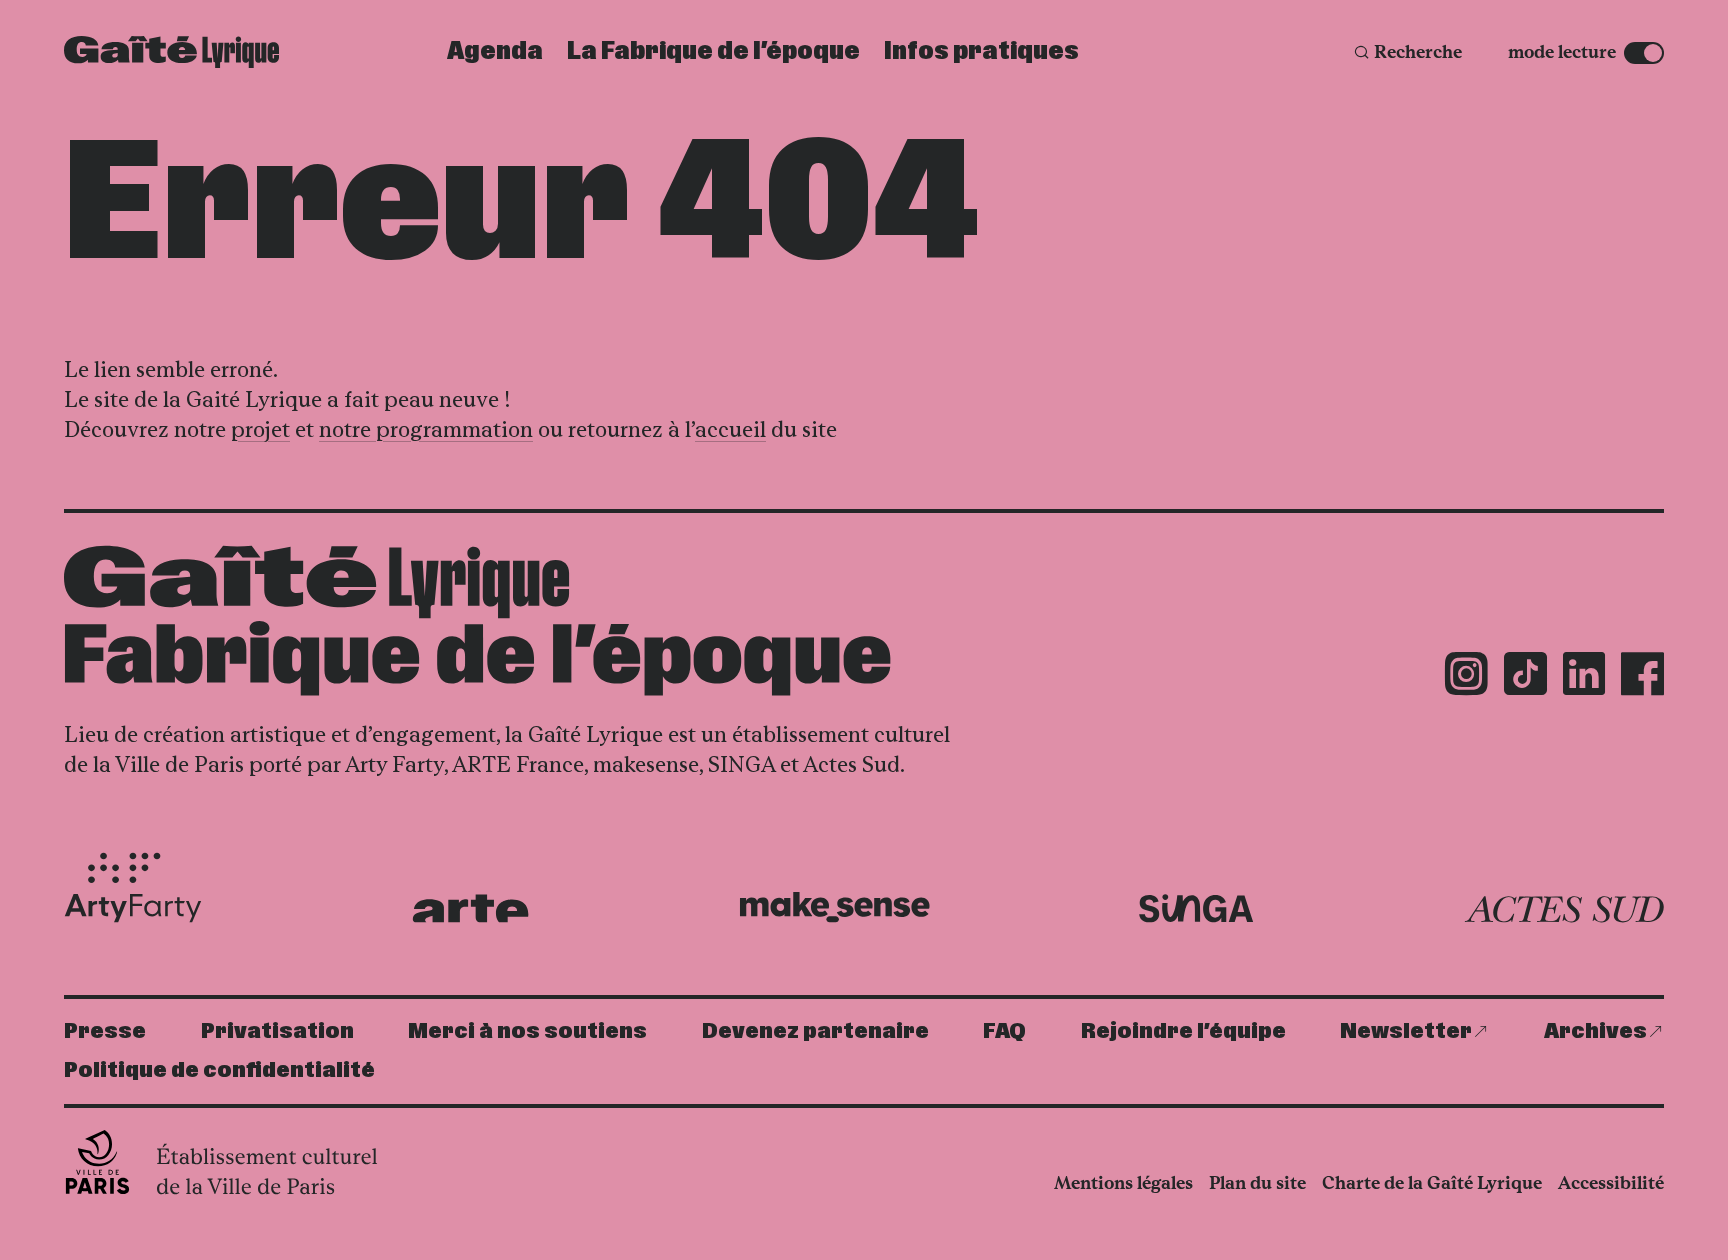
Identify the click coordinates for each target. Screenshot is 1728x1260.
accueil (730, 429)
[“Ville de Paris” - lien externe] (223, 1162)
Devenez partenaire (815, 1031)
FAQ (1004, 1031)
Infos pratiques (981, 52)
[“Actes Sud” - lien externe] (1564, 910)
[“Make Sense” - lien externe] (834, 907)
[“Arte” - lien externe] (470, 908)
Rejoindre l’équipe (1183, 1031)
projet (260, 429)
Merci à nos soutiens (527, 1031)
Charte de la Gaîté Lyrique (1432, 1183)
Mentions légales (1123, 1183)
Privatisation (277, 1031)
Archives (1595, 1031)
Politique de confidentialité (219, 1070)
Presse (105, 1031)
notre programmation (426, 429)
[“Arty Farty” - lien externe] (133, 888)
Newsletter (1406, 1031)
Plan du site (1257, 1183)
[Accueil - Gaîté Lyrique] (171, 52)
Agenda (495, 52)
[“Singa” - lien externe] (1196, 909)
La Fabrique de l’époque (713, 52)
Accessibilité (1611, 1183)
